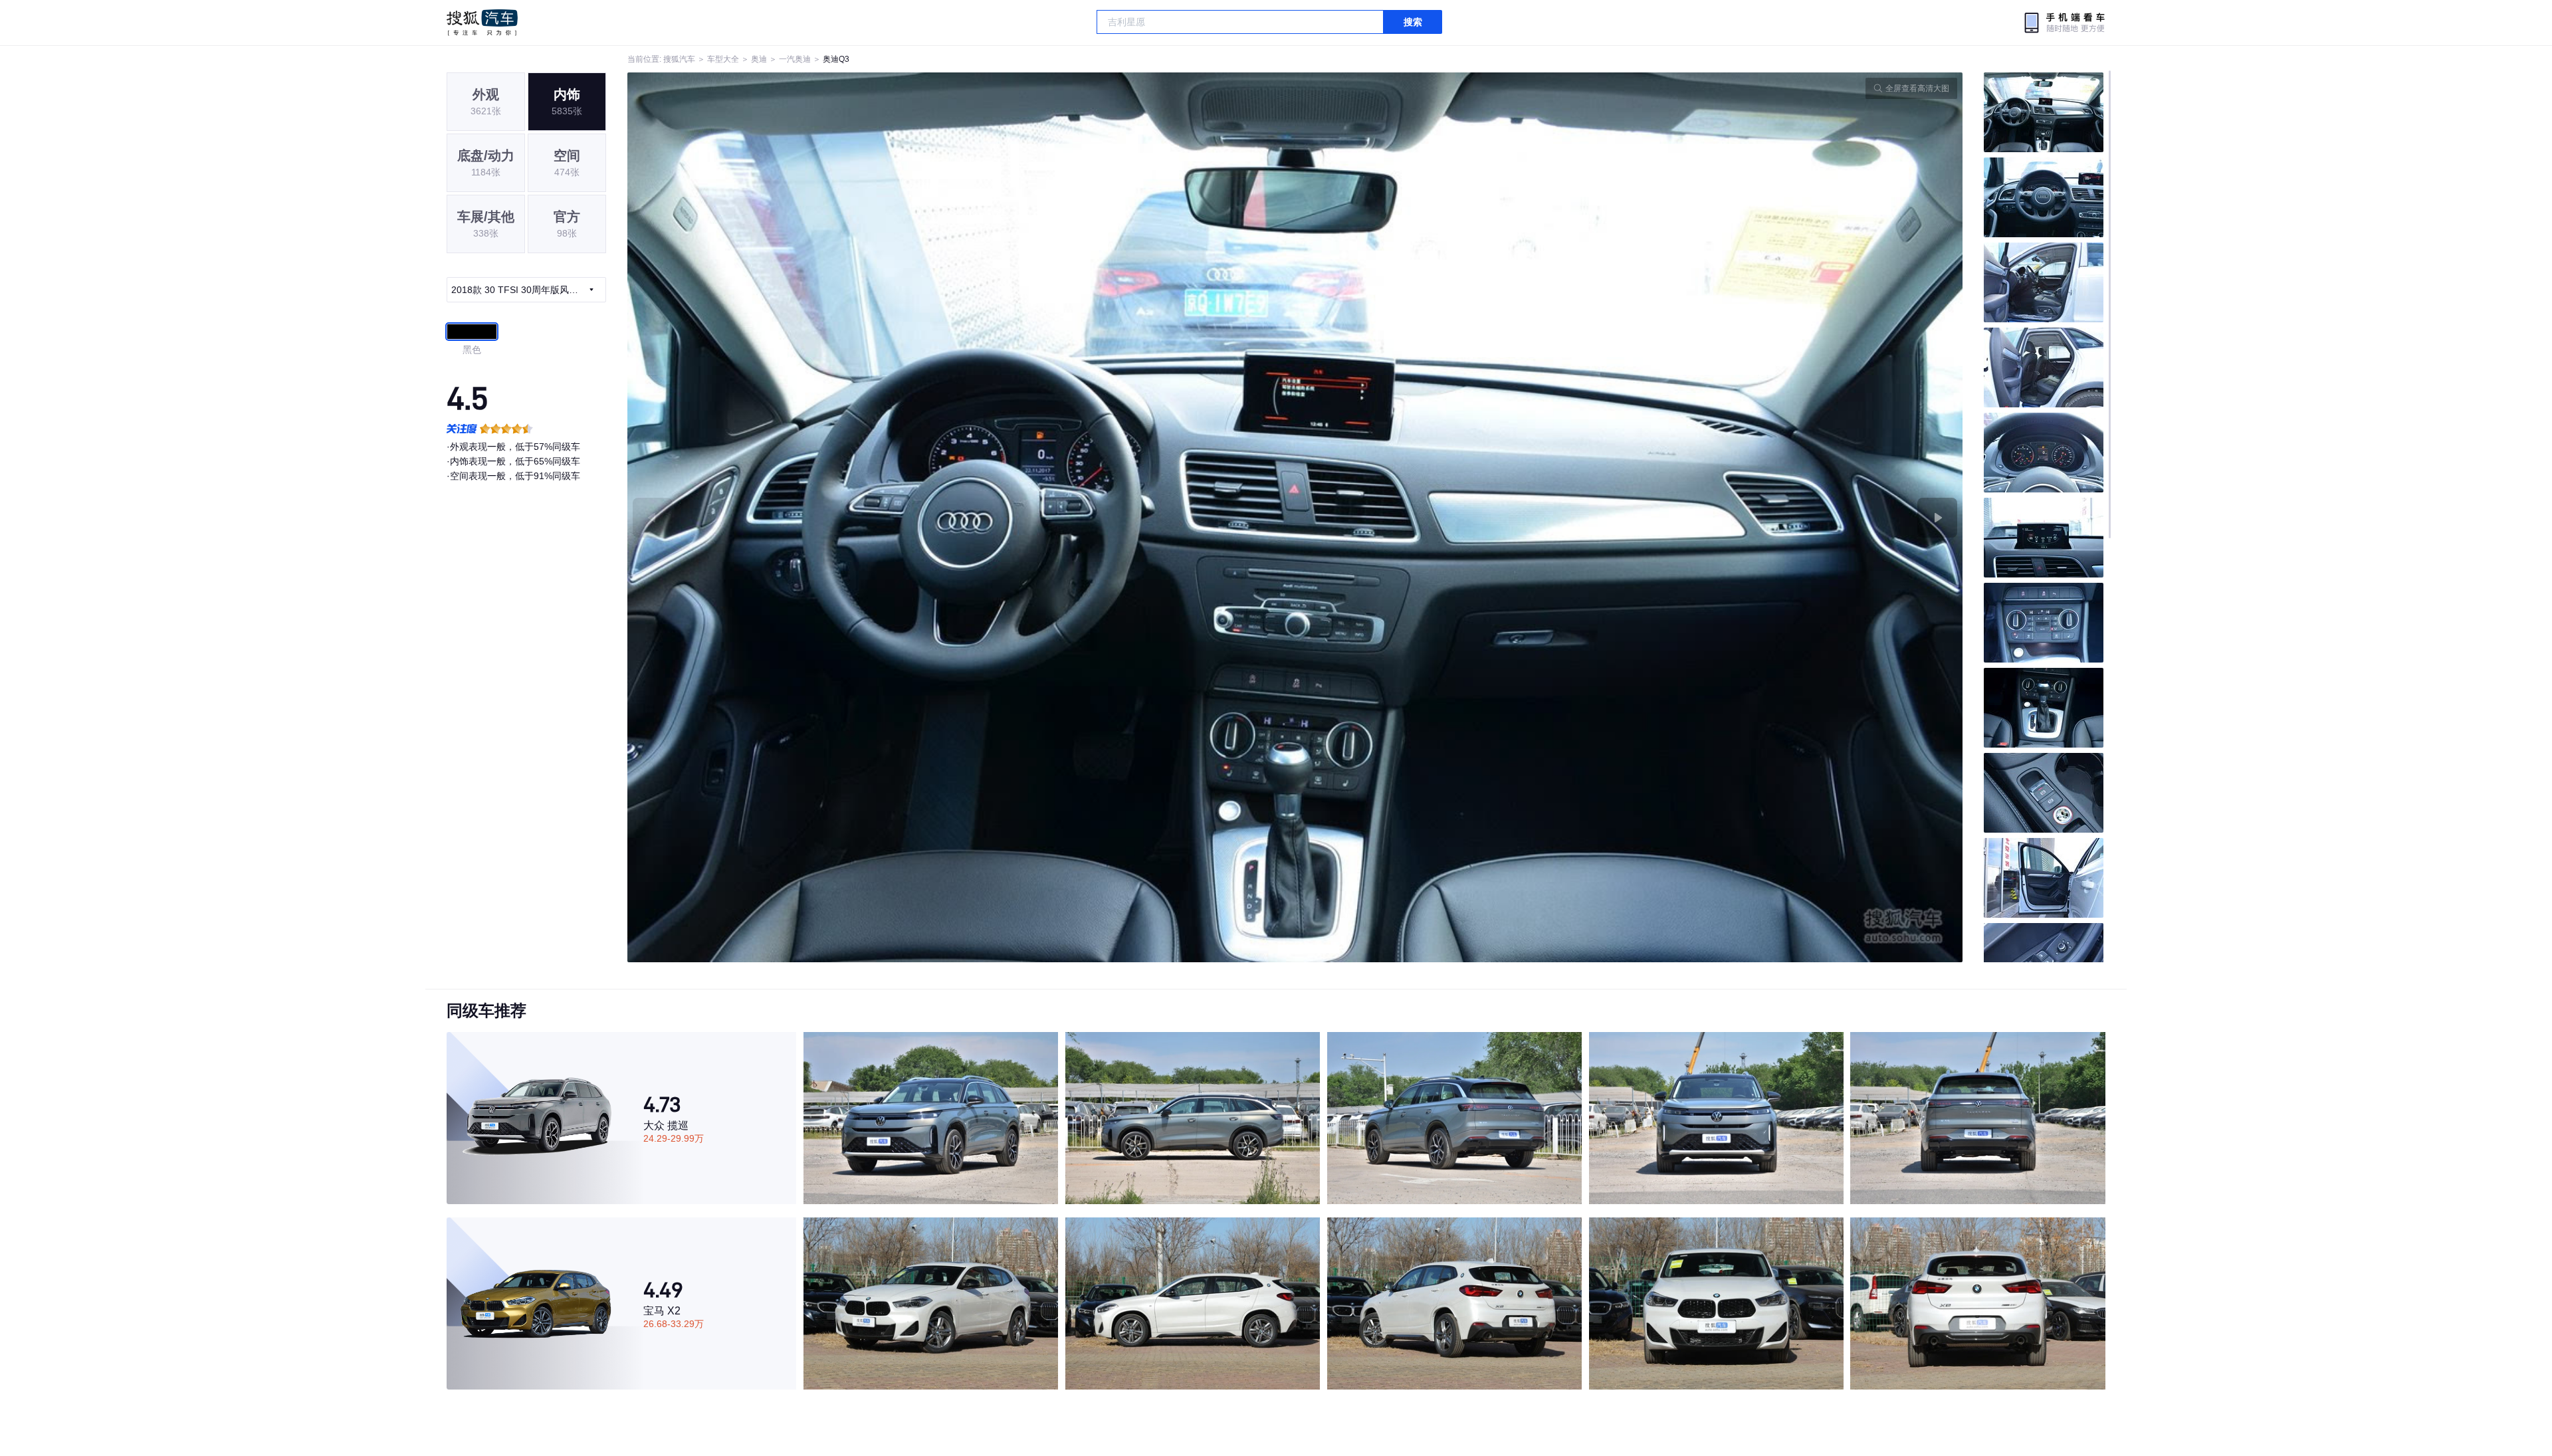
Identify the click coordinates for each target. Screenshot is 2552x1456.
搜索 (1413, 22)
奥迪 (759, 59)
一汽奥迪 (795, 59)
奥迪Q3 (836, 59)
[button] (961, 517)
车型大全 (723, 59)
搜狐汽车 (482, 23)
